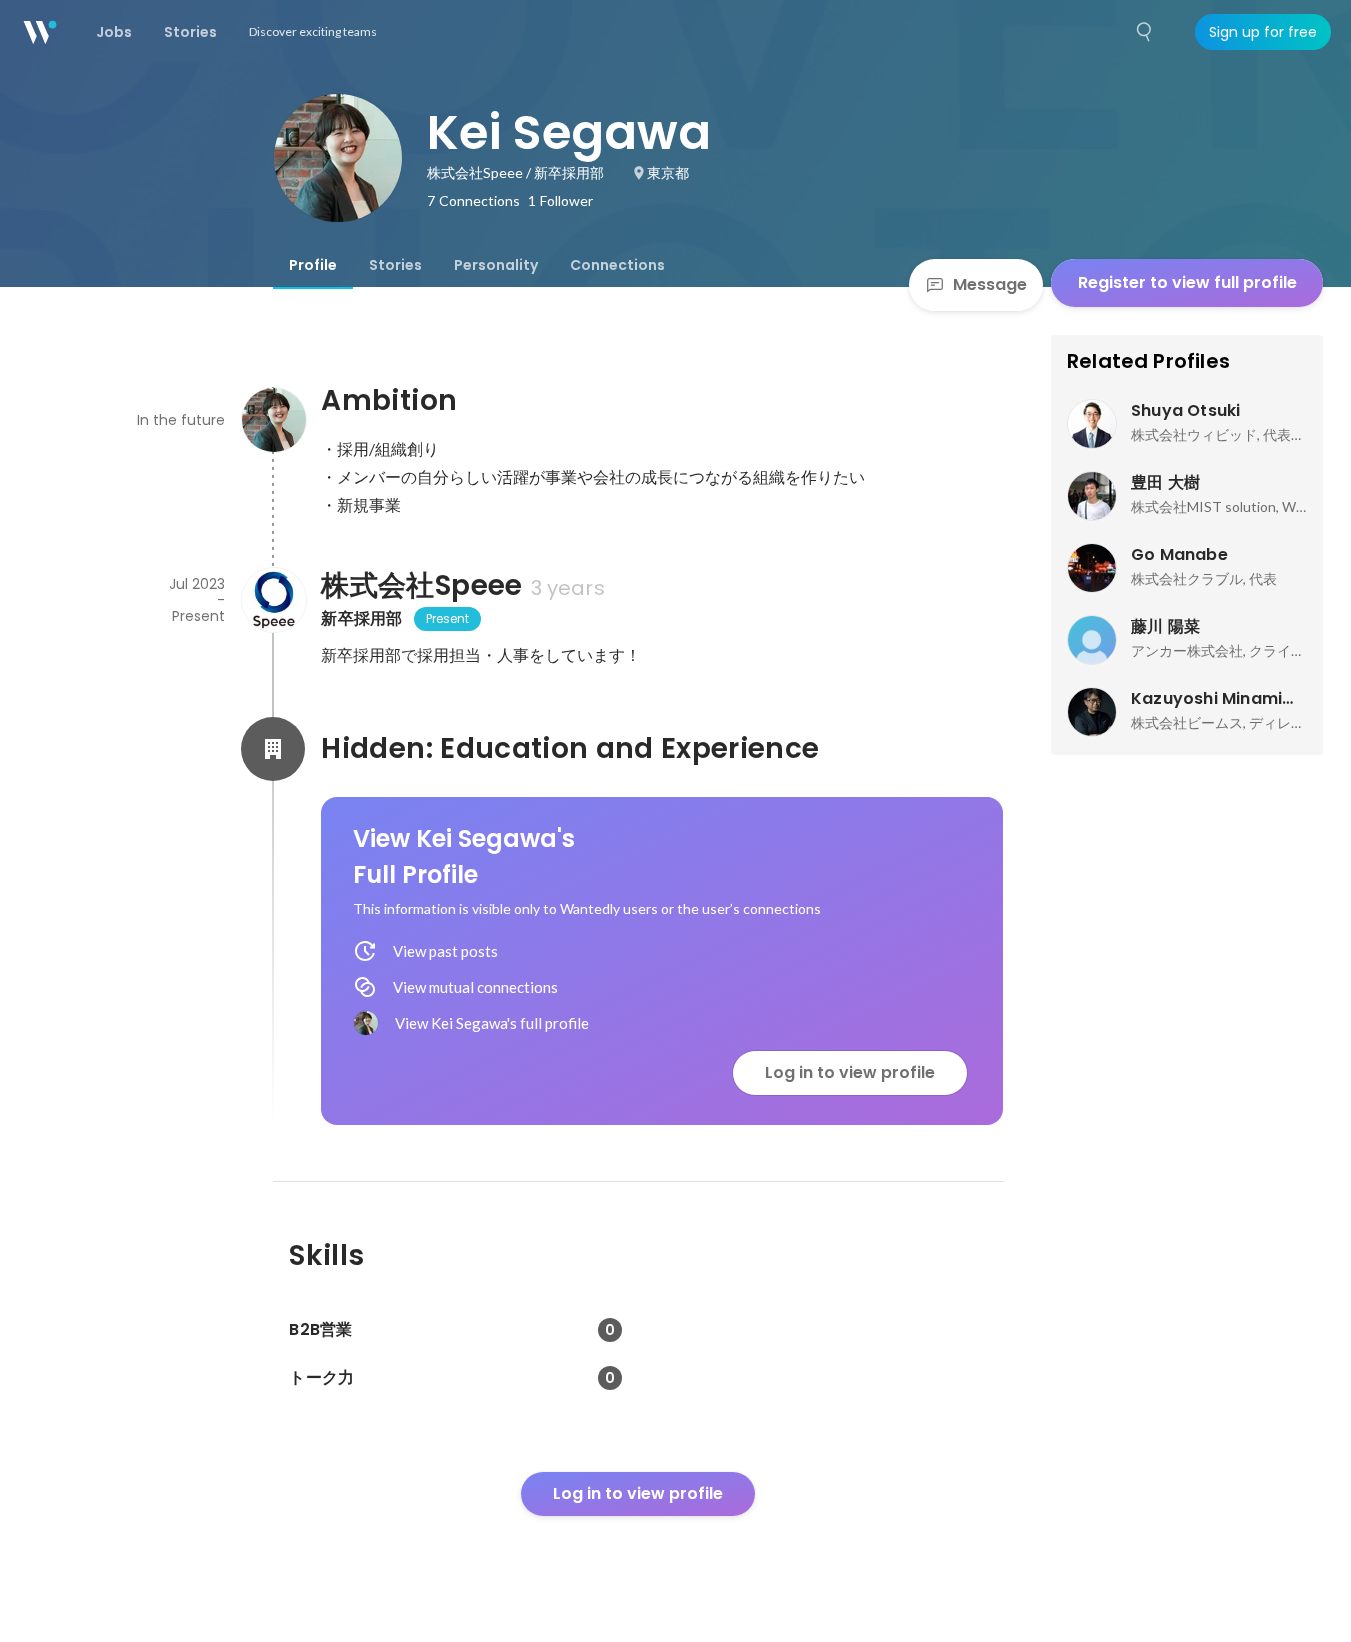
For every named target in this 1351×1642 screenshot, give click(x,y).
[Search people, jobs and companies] (1145, 32)
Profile (313, 265)
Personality (496, 265)
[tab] (313, 265)
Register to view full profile (1187, 282)
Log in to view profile (850, 1072)
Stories (395, 265)
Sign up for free (1263, 32)
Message (990, 284)
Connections (617, 265)
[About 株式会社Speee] (273, 600)
